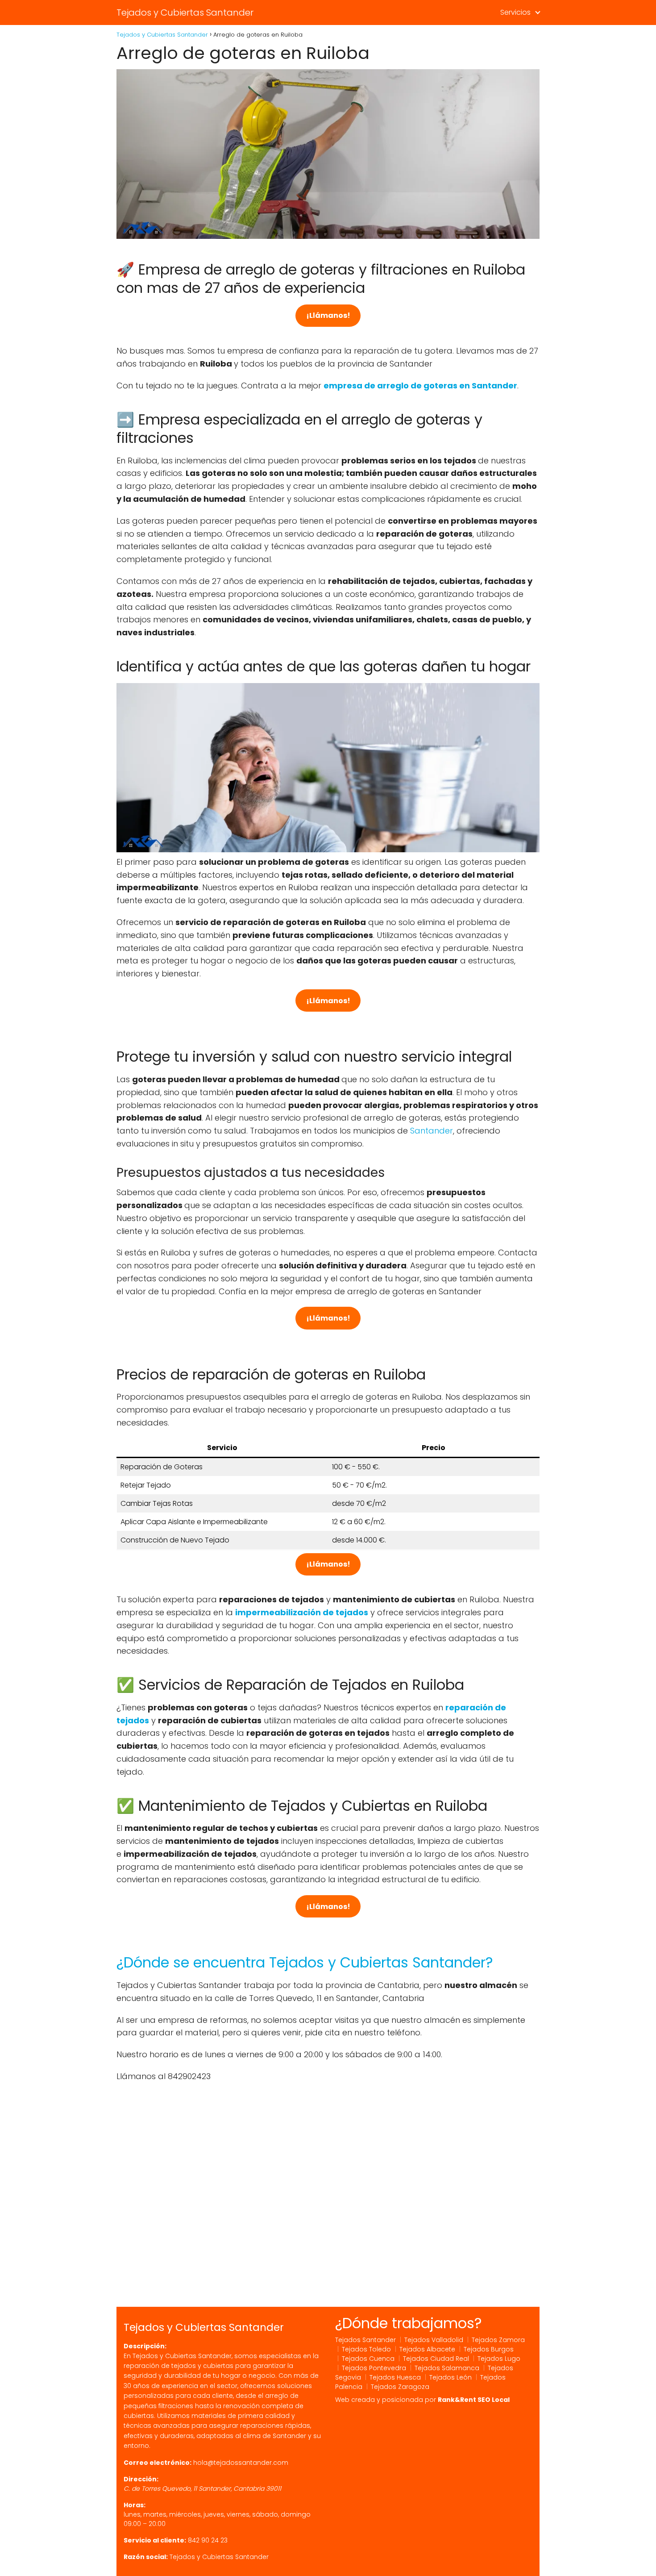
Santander (432, 1131)
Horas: (135, 2505)
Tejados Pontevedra (374, 2368)
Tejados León (450, 2377)
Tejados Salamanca (447, 2368)
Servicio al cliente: (155, 2540)
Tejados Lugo (499, 2359)
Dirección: (141, 2479)
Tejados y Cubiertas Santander (185, 13)
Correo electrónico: (158, 2463)
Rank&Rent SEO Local (474, 2400)
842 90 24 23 (208, 2540)
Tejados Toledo (366, 2349)
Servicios (515, 12)
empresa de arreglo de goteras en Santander (420, 386)
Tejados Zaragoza (400, 2387)
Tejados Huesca (395, 2377)
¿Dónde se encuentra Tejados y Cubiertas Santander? (305, 1962)
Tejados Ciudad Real (436, 2359)
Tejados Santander (365, 2340)
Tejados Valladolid (434, 2340)
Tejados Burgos (489, 2349)
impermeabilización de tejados (302, 1612)
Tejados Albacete (427, 2349)
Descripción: (145, 2346)
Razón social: (146, 2557)
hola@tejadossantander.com (241, 2463)
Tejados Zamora (498, 2340)
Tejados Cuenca (368, 2359)
